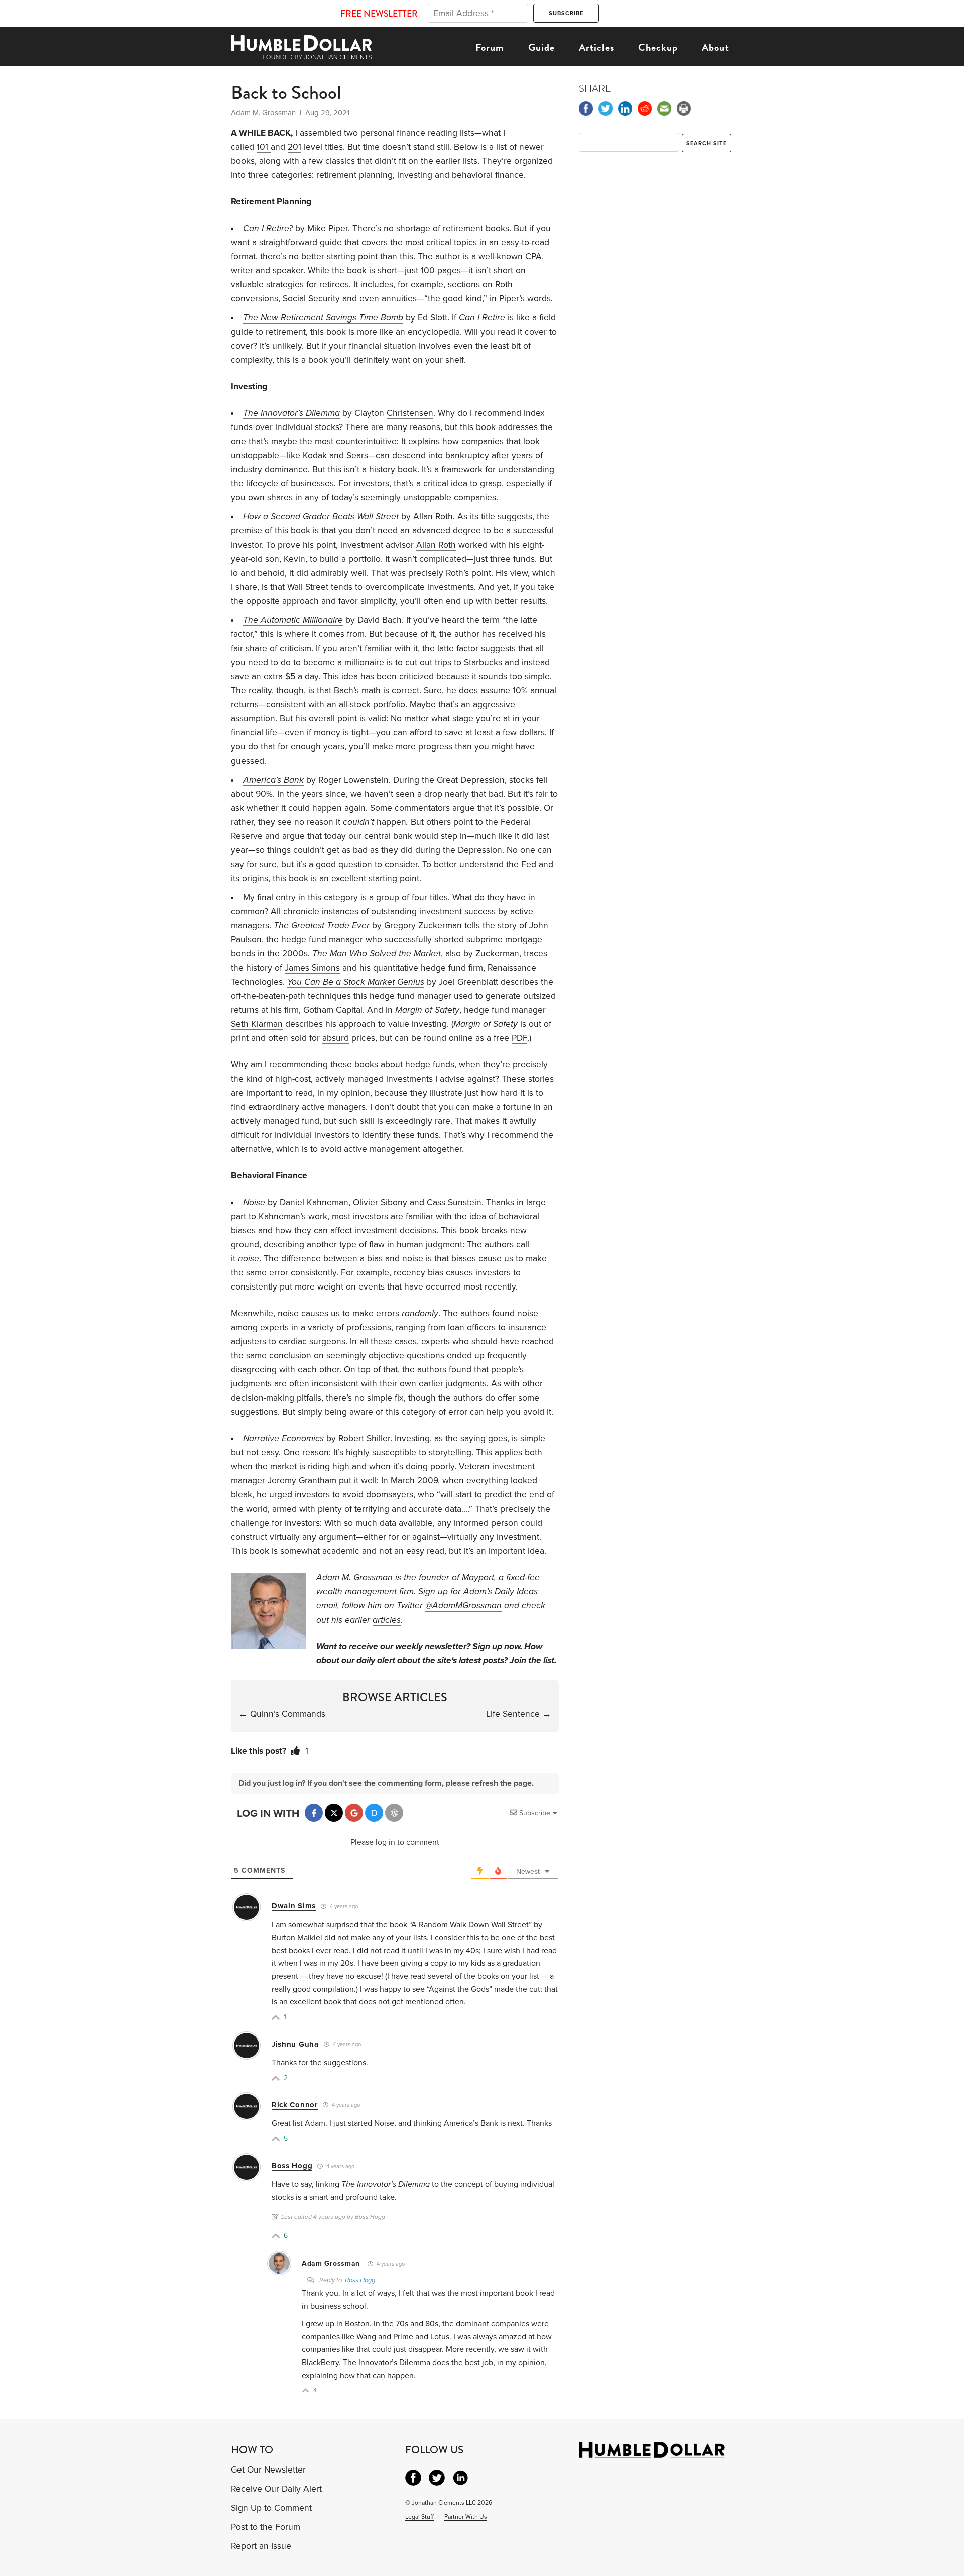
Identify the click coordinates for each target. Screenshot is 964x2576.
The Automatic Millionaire (293, 620)
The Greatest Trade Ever (322, 926)
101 (264, 147)
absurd (336, 1038)
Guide (541, 47)
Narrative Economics (283, 1438)
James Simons (312, 968)
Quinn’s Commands (288, 1714)
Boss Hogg (292, 2166)
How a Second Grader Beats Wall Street (321, 517)
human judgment (430, 1245)
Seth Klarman (257, 1024)
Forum (490, 47)
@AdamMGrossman (463, 1606)
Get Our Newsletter (268, 2470)
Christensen (410, 413)
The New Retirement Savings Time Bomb (323, 318)
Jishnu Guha (295, 2044)
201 (294, 147)
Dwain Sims (294, 1906)
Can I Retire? (268, 228)
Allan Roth (436, 545)
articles (387, 1620)
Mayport (478, 1578)
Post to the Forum (266, 2527)
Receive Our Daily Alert (276, 2489)
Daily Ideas (516, 1592)
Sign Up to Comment (271, 2508)
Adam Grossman (331, 2263)
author (448, 256)
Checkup (658, 47)
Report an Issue (261, 2546)
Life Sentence (513, 1714)
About (715, 47)
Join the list (532, 1660)
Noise (254, 1202)
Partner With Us (466, 2517)
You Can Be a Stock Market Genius (356, 982)
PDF (519, 1038)
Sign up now (496, 1646)
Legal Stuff (419, 2517)
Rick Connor (295, 2105)
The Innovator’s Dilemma (291, 413)
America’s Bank (273, 780)
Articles (596, 47)
